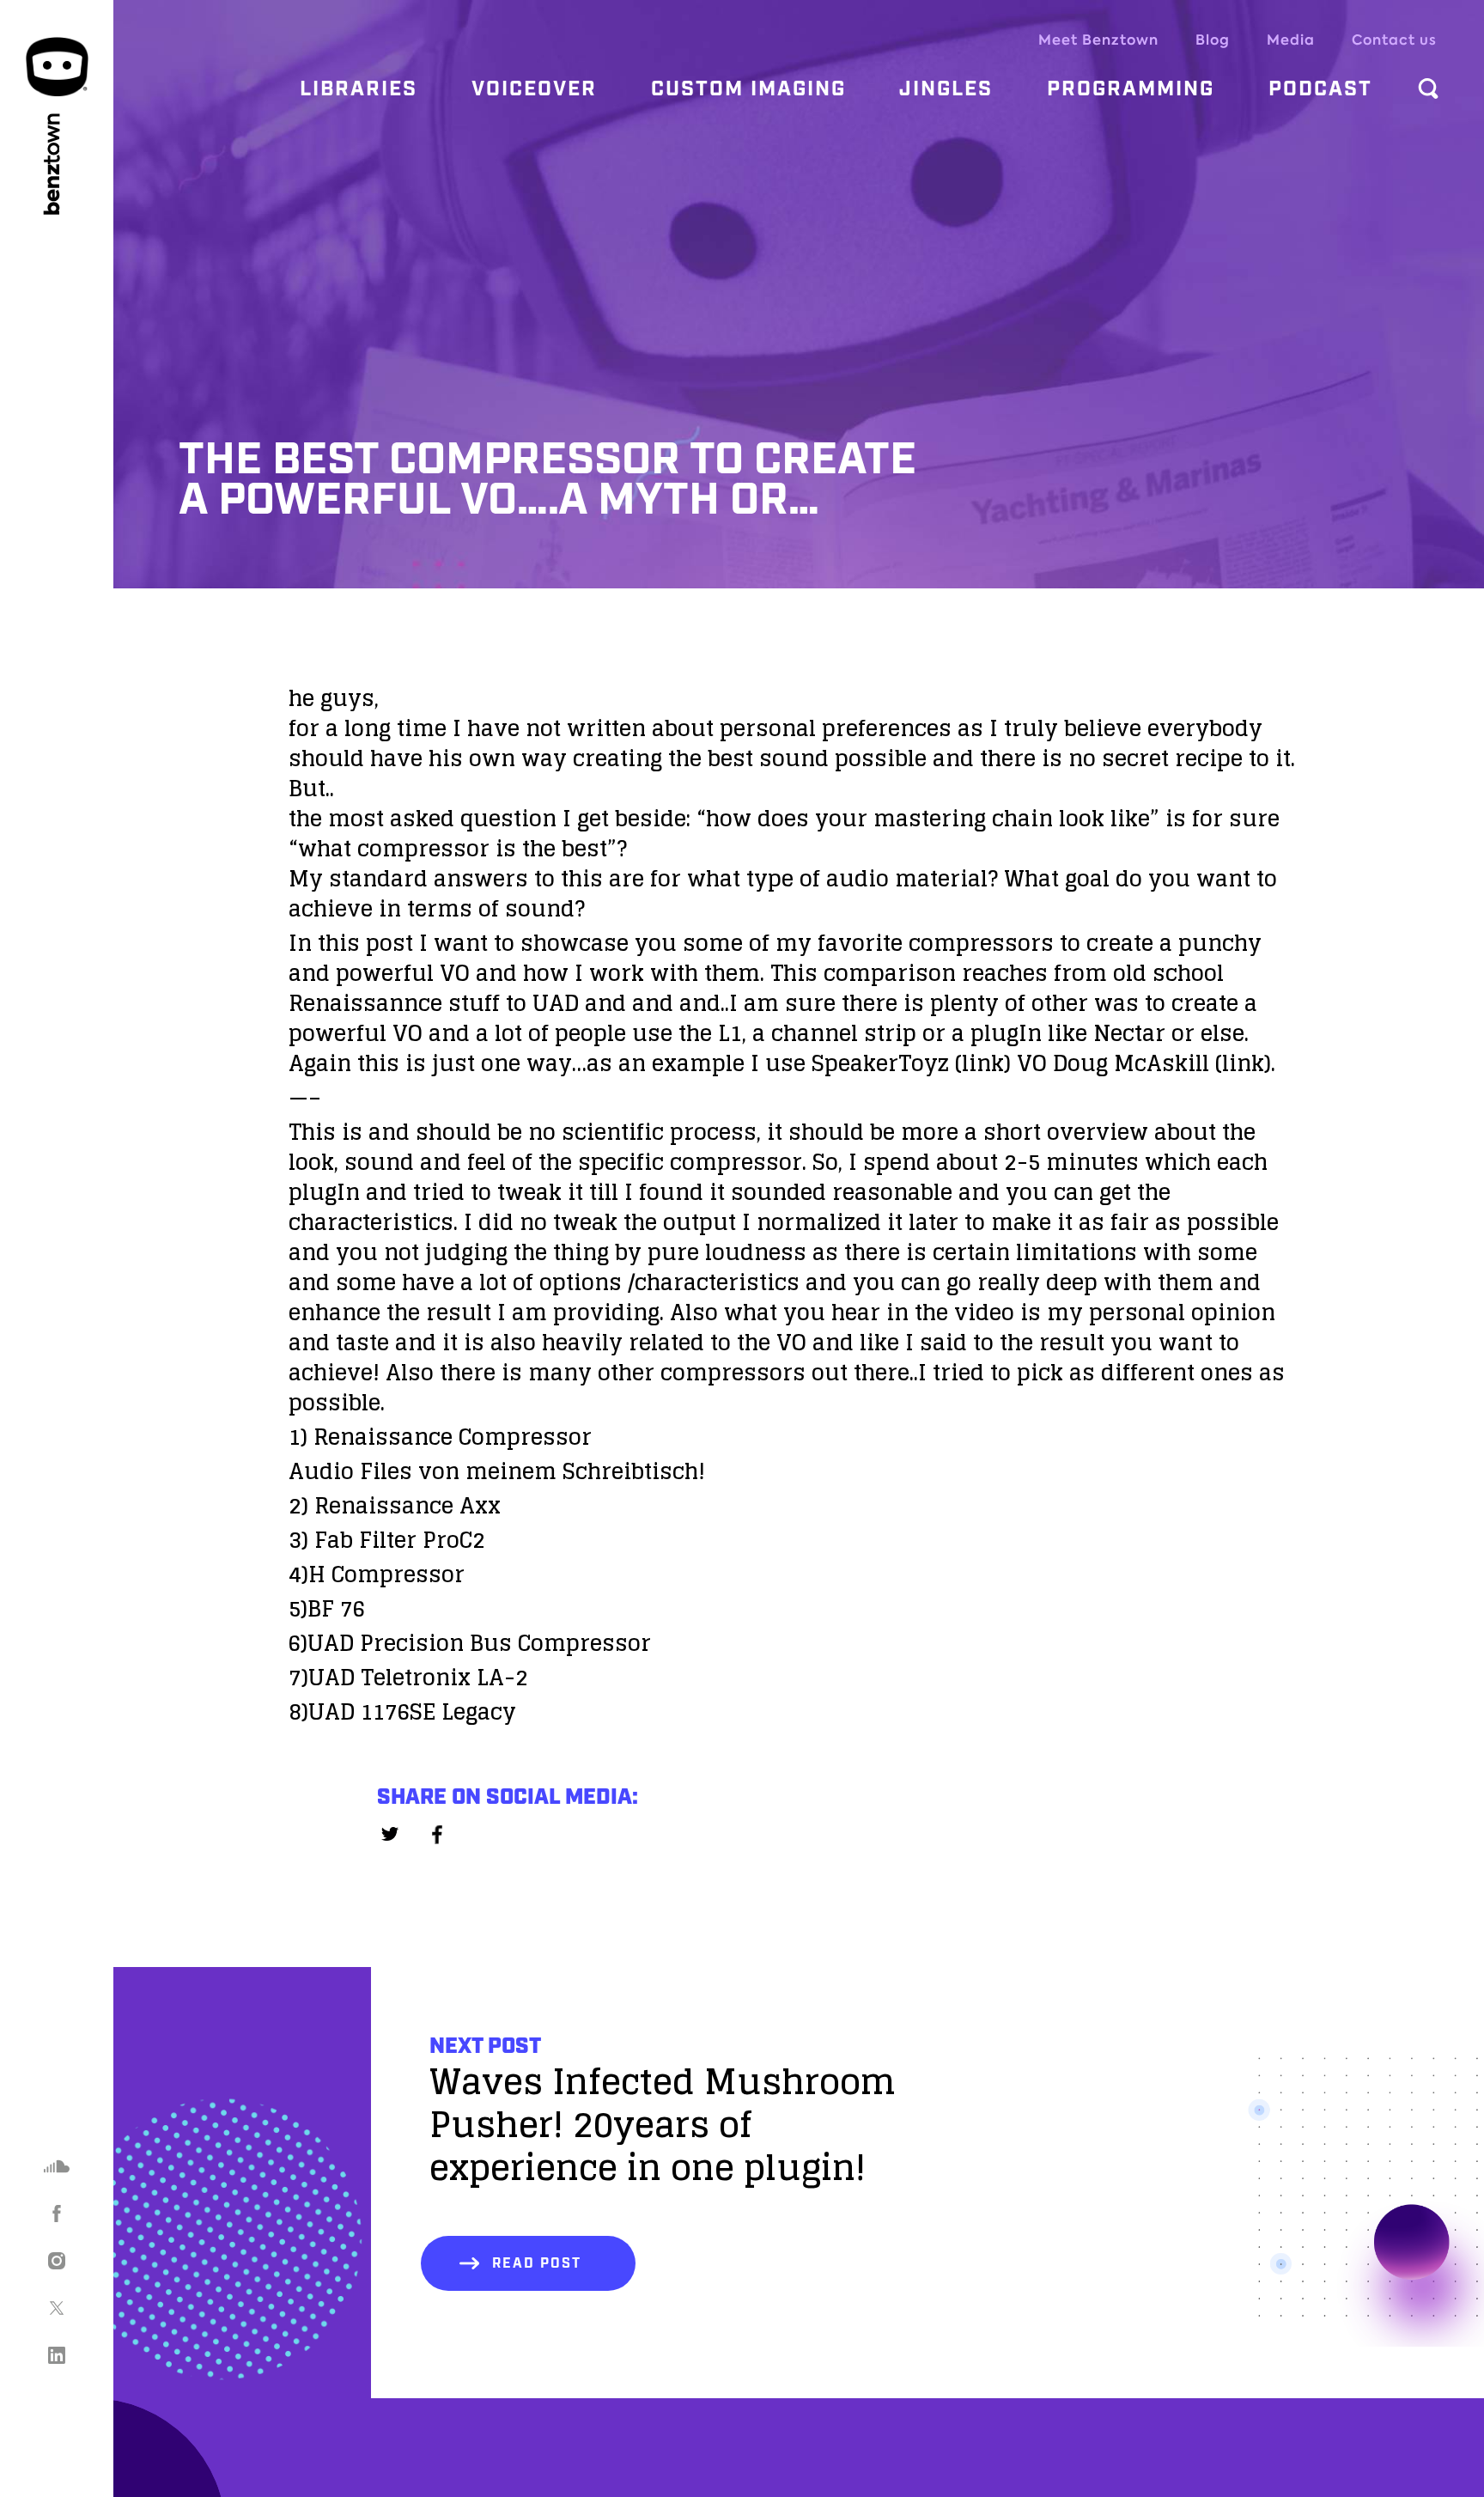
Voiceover (534, 89)
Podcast (1320, 89)
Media (1291, 40)
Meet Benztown (1098, 40)
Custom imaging (748, 89)
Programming (1131, 89)
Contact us (1394, 40)
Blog (1213, 40)
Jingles (946, 89)
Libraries (359, 89)
